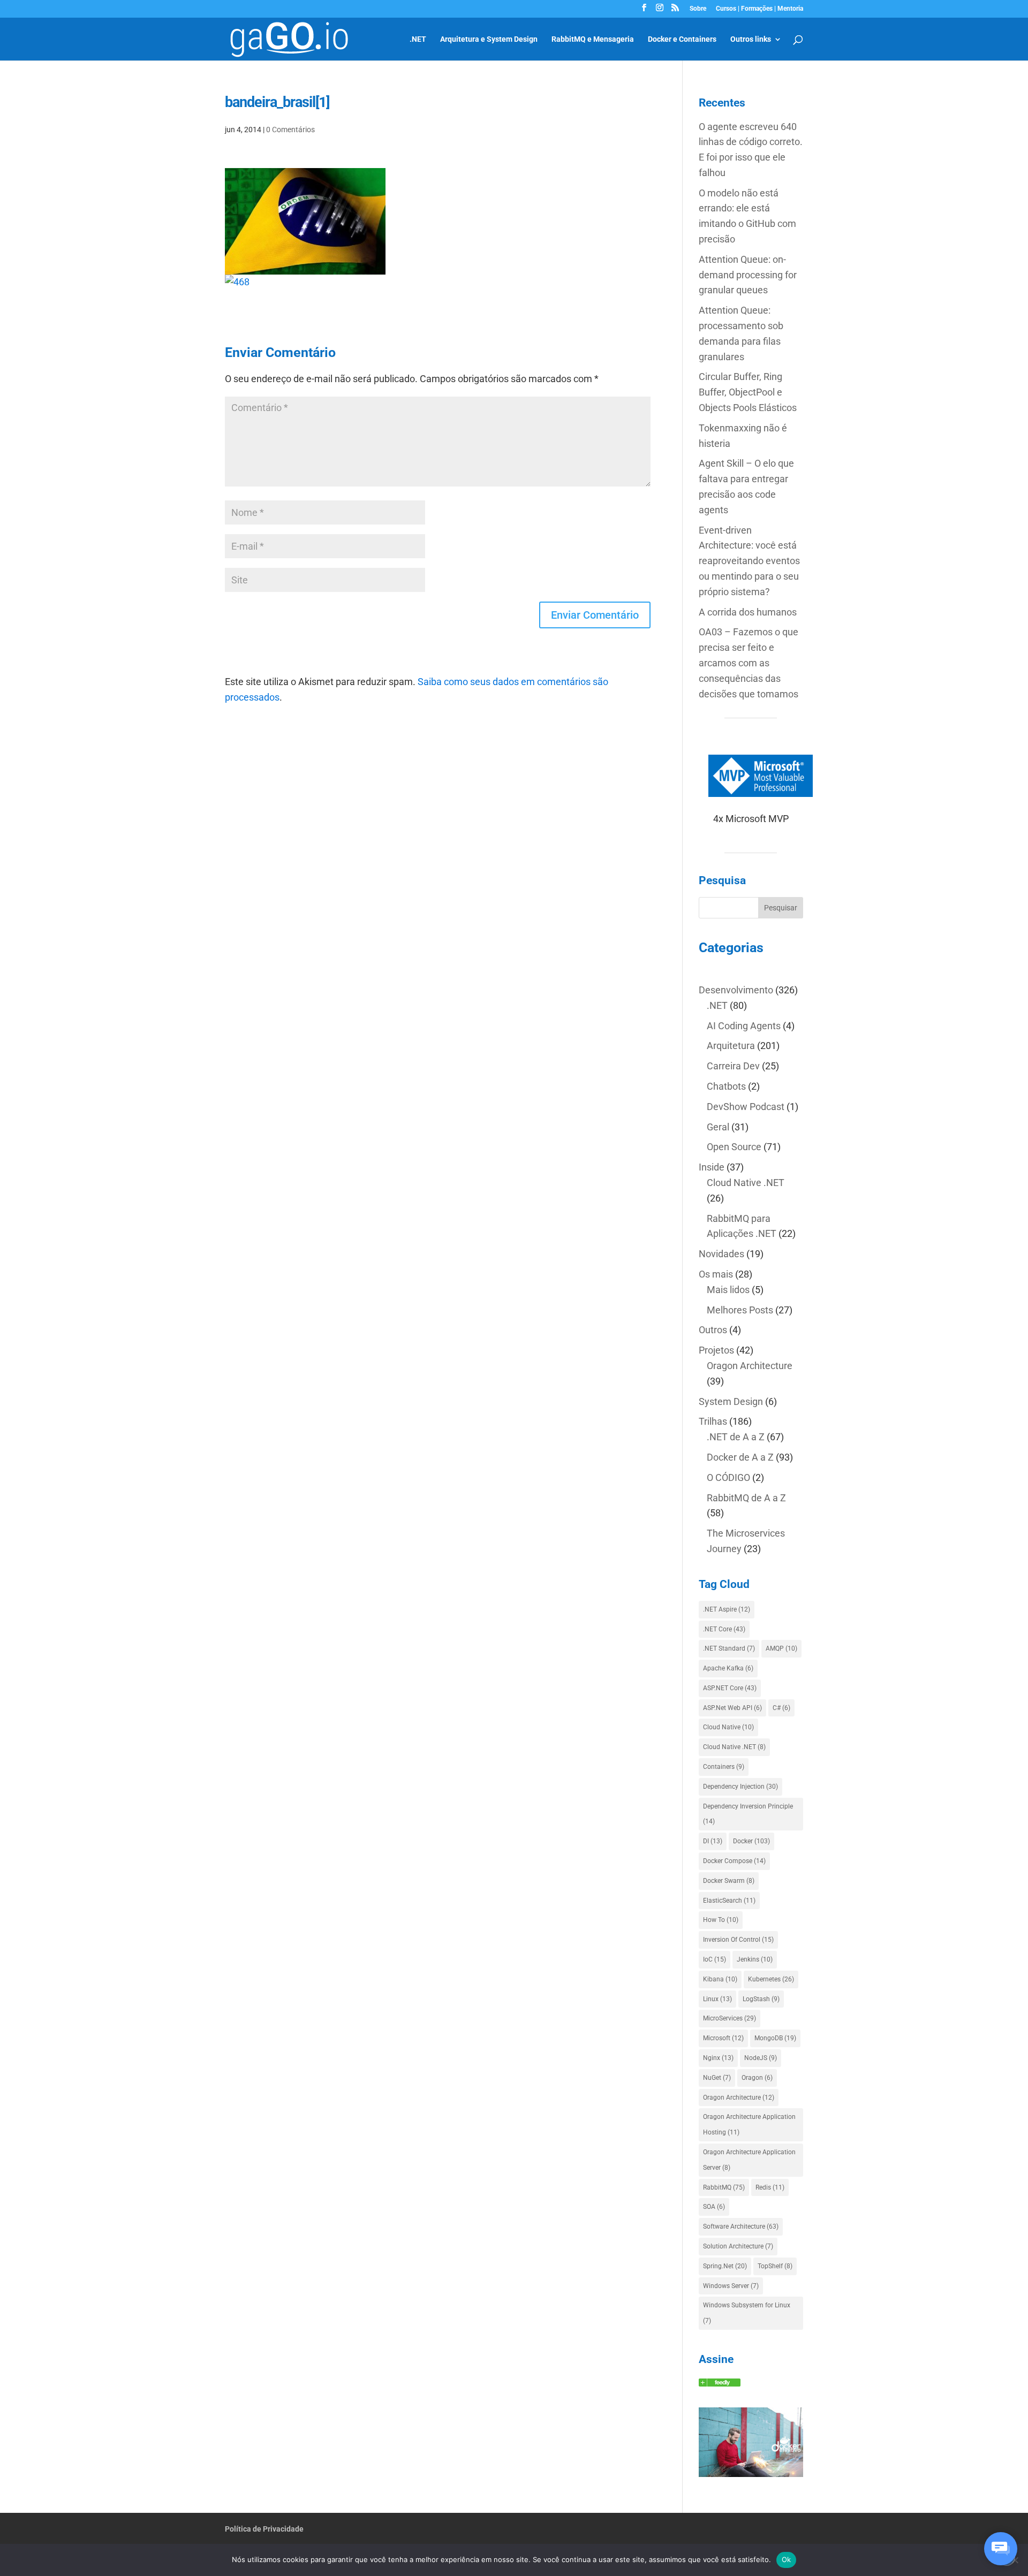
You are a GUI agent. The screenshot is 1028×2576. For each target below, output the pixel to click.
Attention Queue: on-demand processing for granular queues (748, 275)
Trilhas (713, 1421)
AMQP (781, 1648)
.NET (418, 39)
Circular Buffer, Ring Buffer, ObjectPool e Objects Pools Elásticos (748, 392)
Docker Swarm (729, 1881)
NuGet (717, 2078)
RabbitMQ (724, 2187)
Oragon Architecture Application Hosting (749, 2125)
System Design (731, 1401)
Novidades (721, 1254)
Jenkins (755, 1959)
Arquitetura (731, 1046)
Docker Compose (734, 1861)
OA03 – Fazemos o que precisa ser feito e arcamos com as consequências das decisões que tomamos (749, 663)
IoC (715, 1959)
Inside (712, 1167)
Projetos (716, 1350)
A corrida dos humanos (748, 612)
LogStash (761, 1999)
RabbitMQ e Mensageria (593, 39)
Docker (751, 1841)
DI (713, 1841)
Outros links (751, 39)
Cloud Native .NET (746, 1183)
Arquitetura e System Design (489, 39)
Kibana (720, 1979)
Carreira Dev (733, 1066)
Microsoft (723, 2038)
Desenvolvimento (736, 990)
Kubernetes (771, 1979)
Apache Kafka (728, 1668)
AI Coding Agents (744, 1026)
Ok (787, 2559)
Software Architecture (741, 2227)
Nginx (718, 2058)
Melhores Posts (740, 1310)
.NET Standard (729, 1648)
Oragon (757, 2078)
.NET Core (724, 1629)
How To (721, 1920)
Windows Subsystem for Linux (747, 2313)
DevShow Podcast (746, 1107)
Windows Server (731, 2286)
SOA (714, 2207)
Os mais (716, 1274)
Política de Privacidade (264, 2529)
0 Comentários (290, 130)
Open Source (734, 1147)
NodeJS (761, 2058)
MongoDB (775, 2038)
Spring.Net (725, 2266)
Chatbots (726, 1086)
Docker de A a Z (740, 1457)
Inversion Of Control (738, 1940)
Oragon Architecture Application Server (749, 2160)
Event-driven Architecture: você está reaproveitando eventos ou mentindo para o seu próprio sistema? (749, 561)
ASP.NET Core (730, 1688)
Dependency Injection (740, 1787)
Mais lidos (728, 1290)
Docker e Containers (682, 39)
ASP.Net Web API (732, 1708)
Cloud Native (728, 1727)
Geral (718, 1127)
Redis (770, 2187)
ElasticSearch (729, 1901)
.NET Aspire (727, 1609)
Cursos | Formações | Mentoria (759, 9)
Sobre (698, 9)
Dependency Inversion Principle (748, 1814)
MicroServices (730, 2018)
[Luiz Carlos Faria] (720, 2383)
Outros (713, 1330)
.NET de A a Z (736, 1437)
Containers (724, 1767)
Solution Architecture (738, 2246)
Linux (717, 1999)
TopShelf (775, 2266)
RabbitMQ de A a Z (746, 1498)
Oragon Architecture (750, 1366)
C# (781, 1708)
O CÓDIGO (728, 1477)
